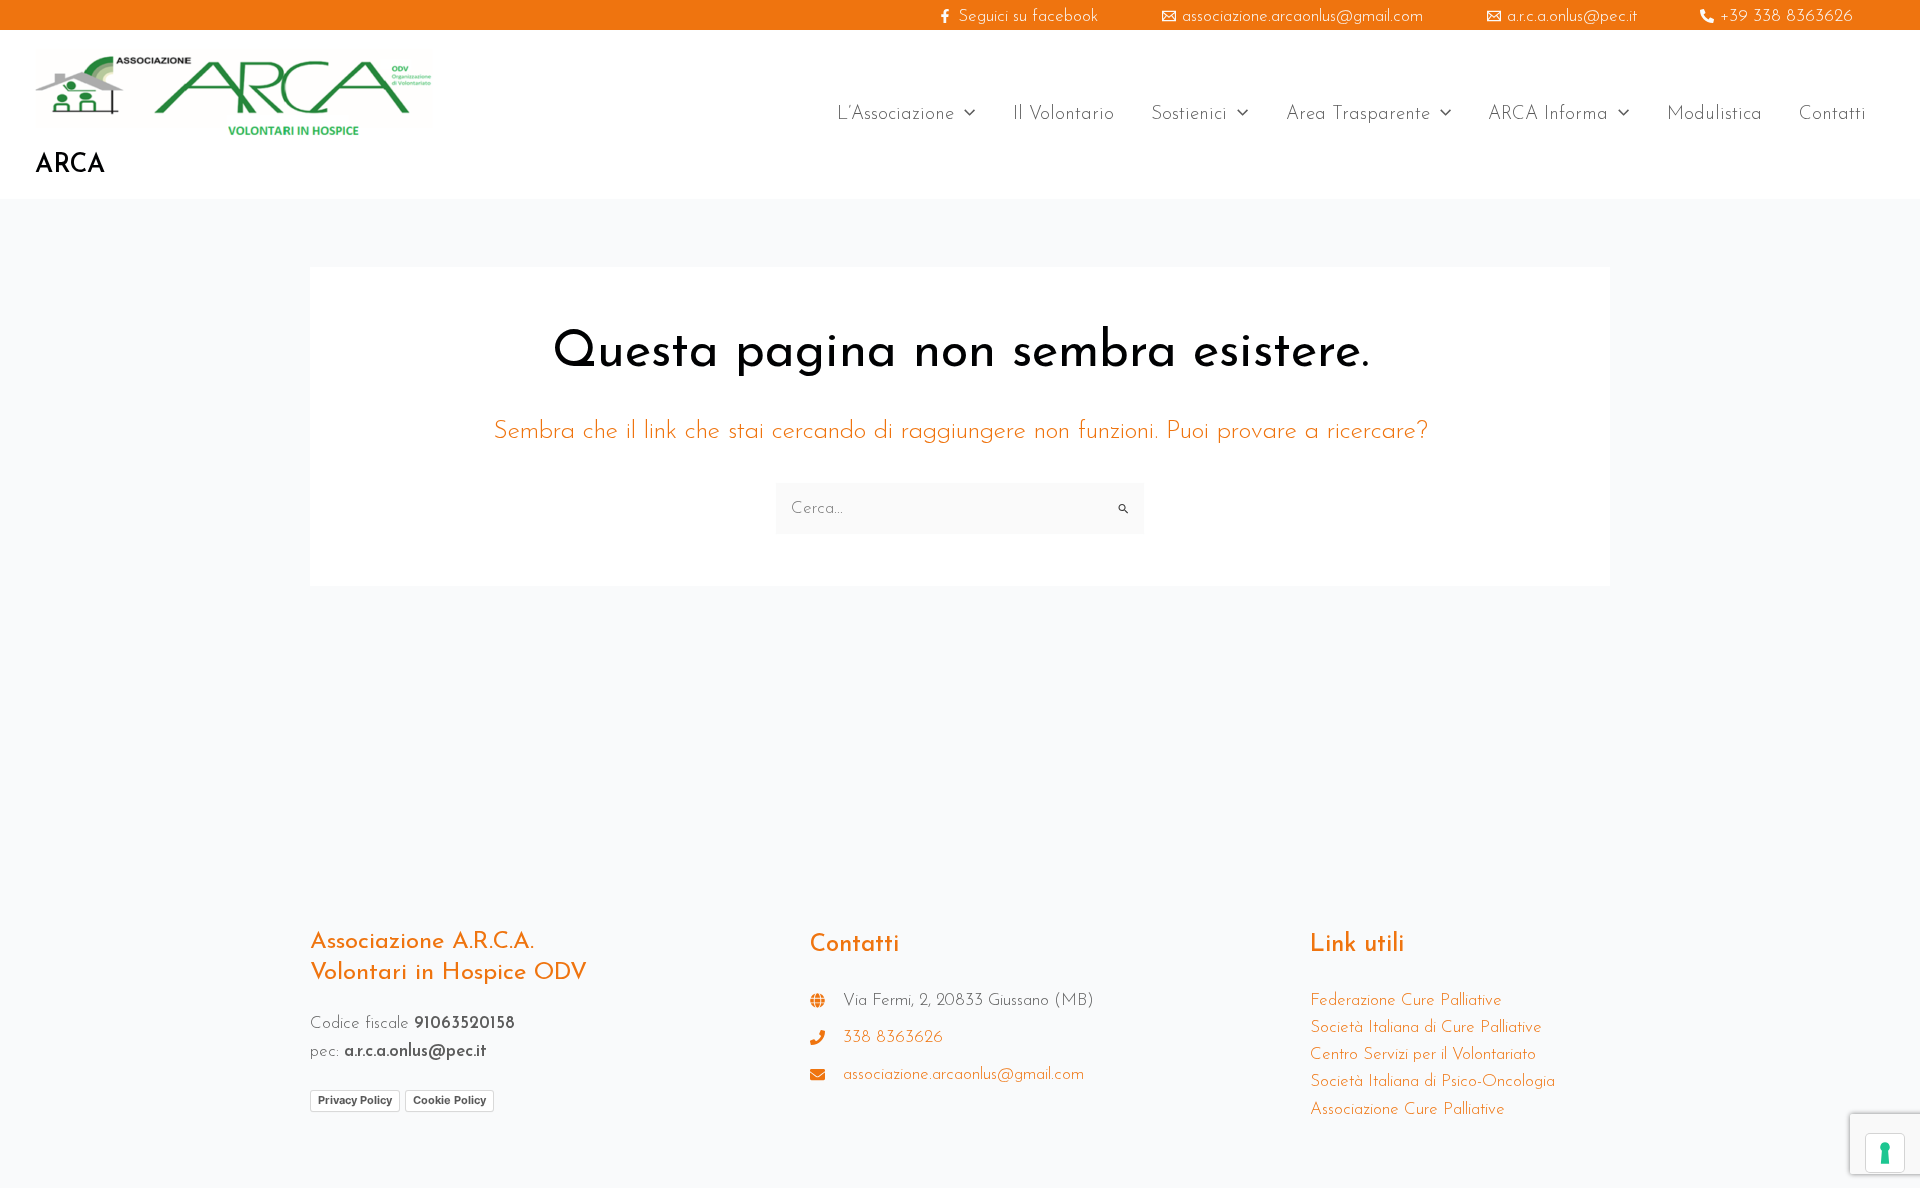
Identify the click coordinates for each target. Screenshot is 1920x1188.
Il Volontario (1063, 114)
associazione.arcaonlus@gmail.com (963, 1074)
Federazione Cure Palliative (1406, 1000)
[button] (964, 115)
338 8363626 (893, 1037)
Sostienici (1189, 114)
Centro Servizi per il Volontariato (1423, 1054)
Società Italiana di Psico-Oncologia (1432, 1081)
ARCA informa (1548, 114)
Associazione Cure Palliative (1407, 1109)
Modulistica (1714, 114)
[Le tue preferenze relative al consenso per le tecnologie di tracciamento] (1885, 1153)
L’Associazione (895, 114)
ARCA (70, 165)
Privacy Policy (355, 1100)
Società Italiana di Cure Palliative (1426, 1027)
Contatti (1832, 114)
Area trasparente (1358, 114)
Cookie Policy (449, 1100)
